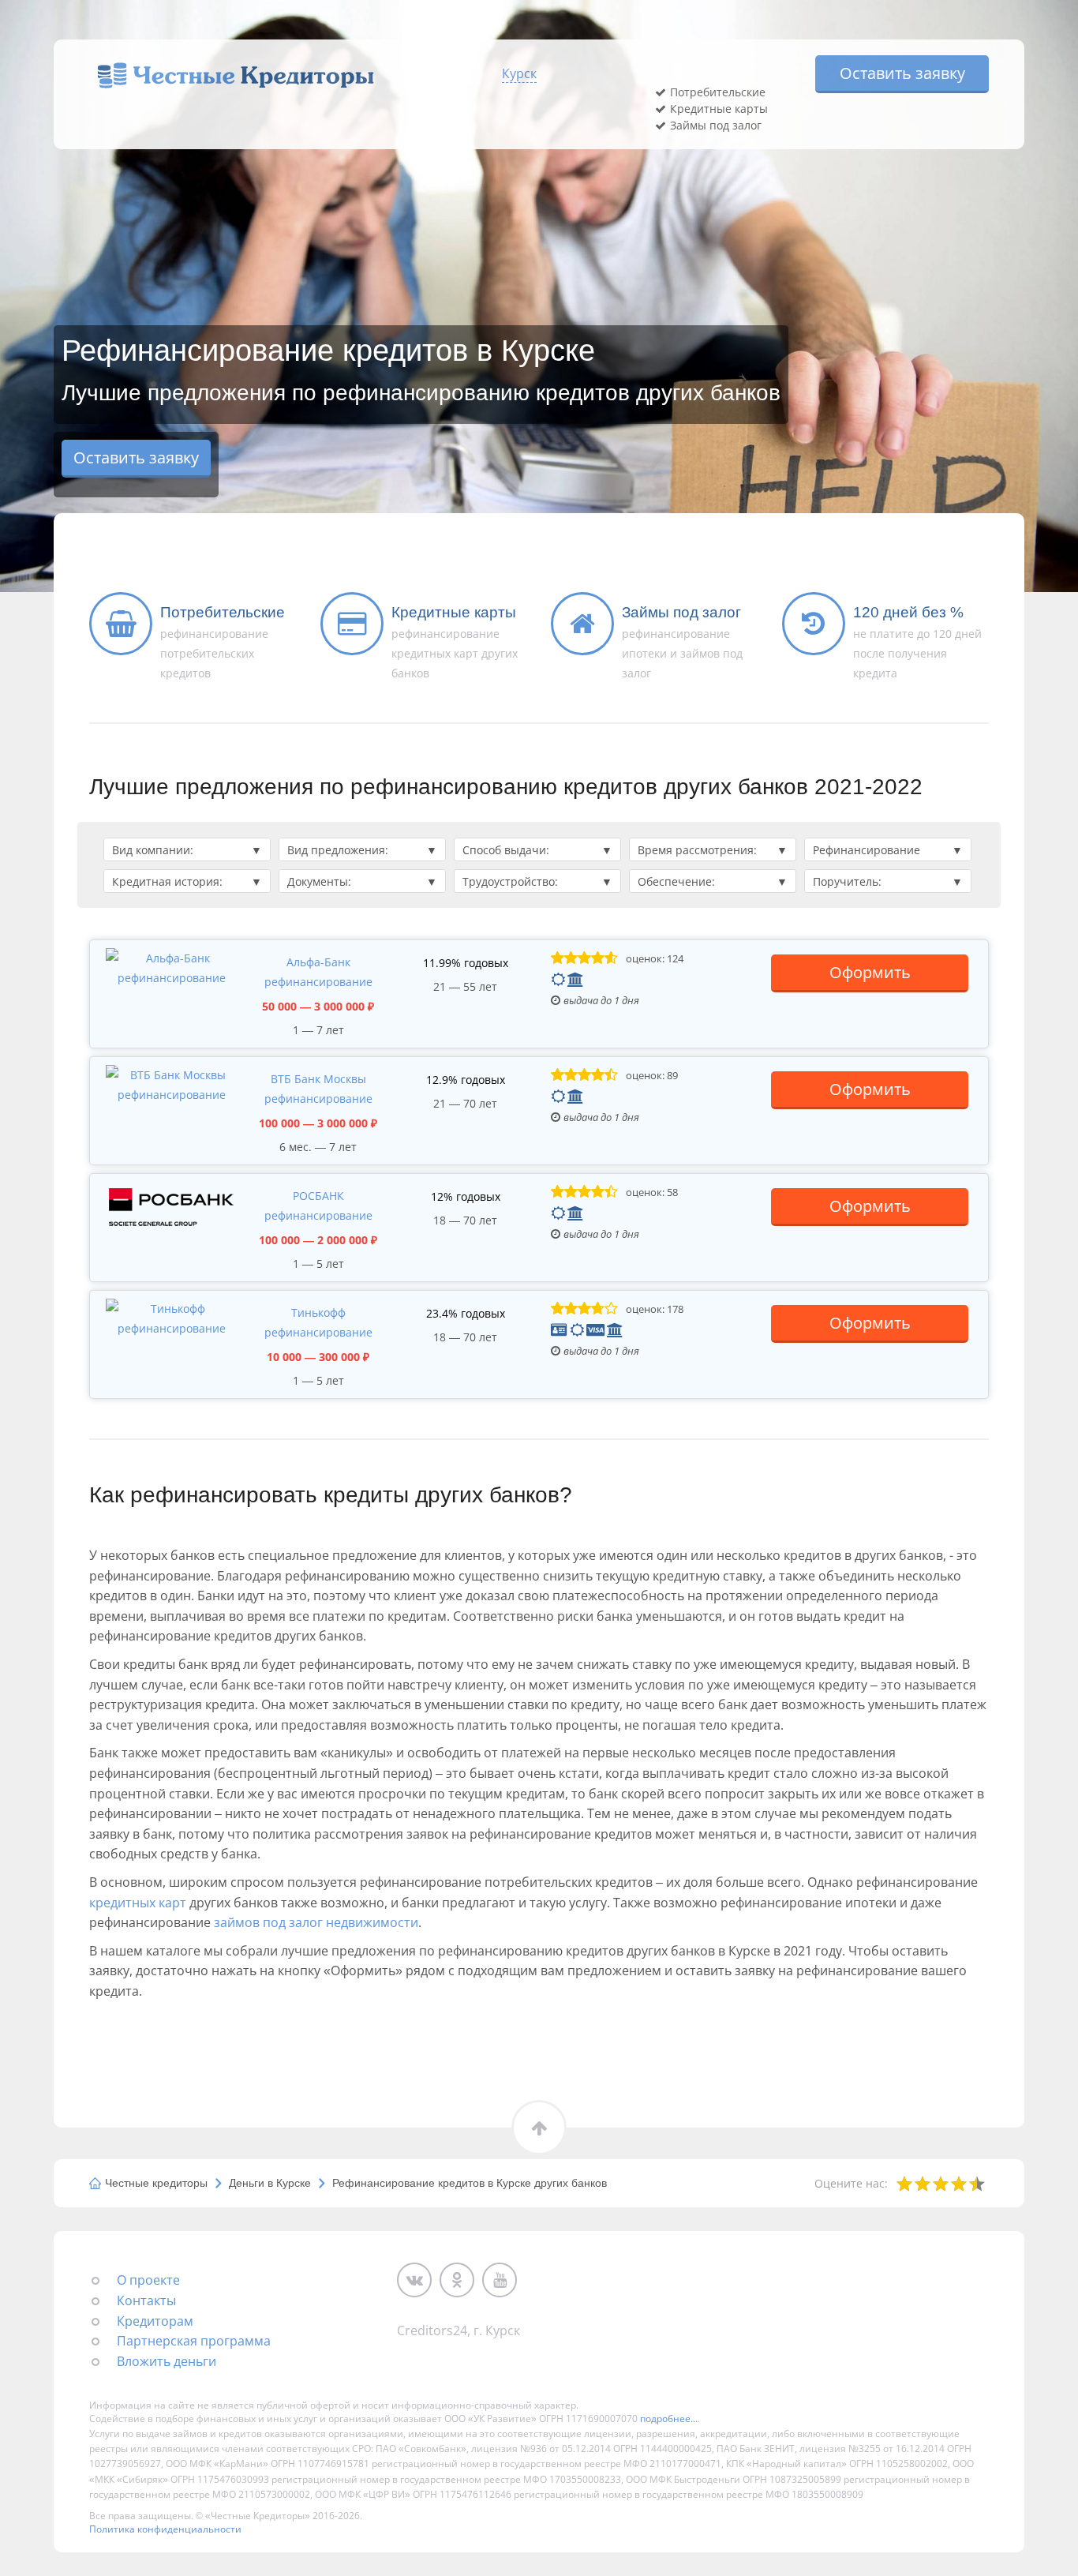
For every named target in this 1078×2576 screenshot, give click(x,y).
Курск (519, 73)
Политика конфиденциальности (165, 2529)
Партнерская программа (194, 2341)
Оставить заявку (902, 73)
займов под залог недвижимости (316, 1922)
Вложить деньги (167, 2361)
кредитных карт (138, 1903)
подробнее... (669, 2419)
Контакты (146, 2300)
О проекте (148, 2280)
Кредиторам (155, 2321)
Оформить (870, 972)
